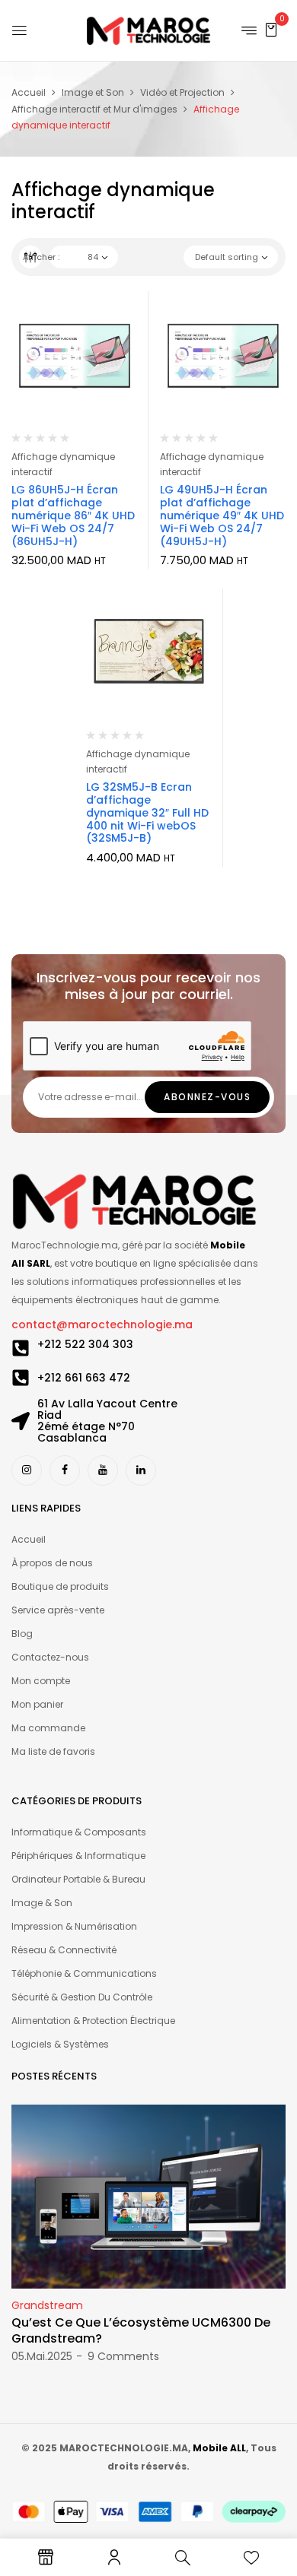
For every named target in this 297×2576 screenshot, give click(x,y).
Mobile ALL (219, 2448)
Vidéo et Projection (182, 92)
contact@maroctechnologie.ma (102, 1324)
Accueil (29, 92)
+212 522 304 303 (85, 1344)
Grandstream (47, 2305)
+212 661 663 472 (84, 1378)
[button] (271, 29)
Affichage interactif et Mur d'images (94, 109)
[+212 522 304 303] (21, 1348)
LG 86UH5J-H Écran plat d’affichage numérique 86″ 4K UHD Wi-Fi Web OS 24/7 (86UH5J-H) (73, 515)
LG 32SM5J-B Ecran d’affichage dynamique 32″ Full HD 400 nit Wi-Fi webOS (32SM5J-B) (147, 812)
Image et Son (93, 92)
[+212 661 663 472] (21, 1378)
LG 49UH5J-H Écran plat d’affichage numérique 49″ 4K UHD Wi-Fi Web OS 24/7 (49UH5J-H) (222, 515)
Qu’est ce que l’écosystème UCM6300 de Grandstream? (141, 2330)
